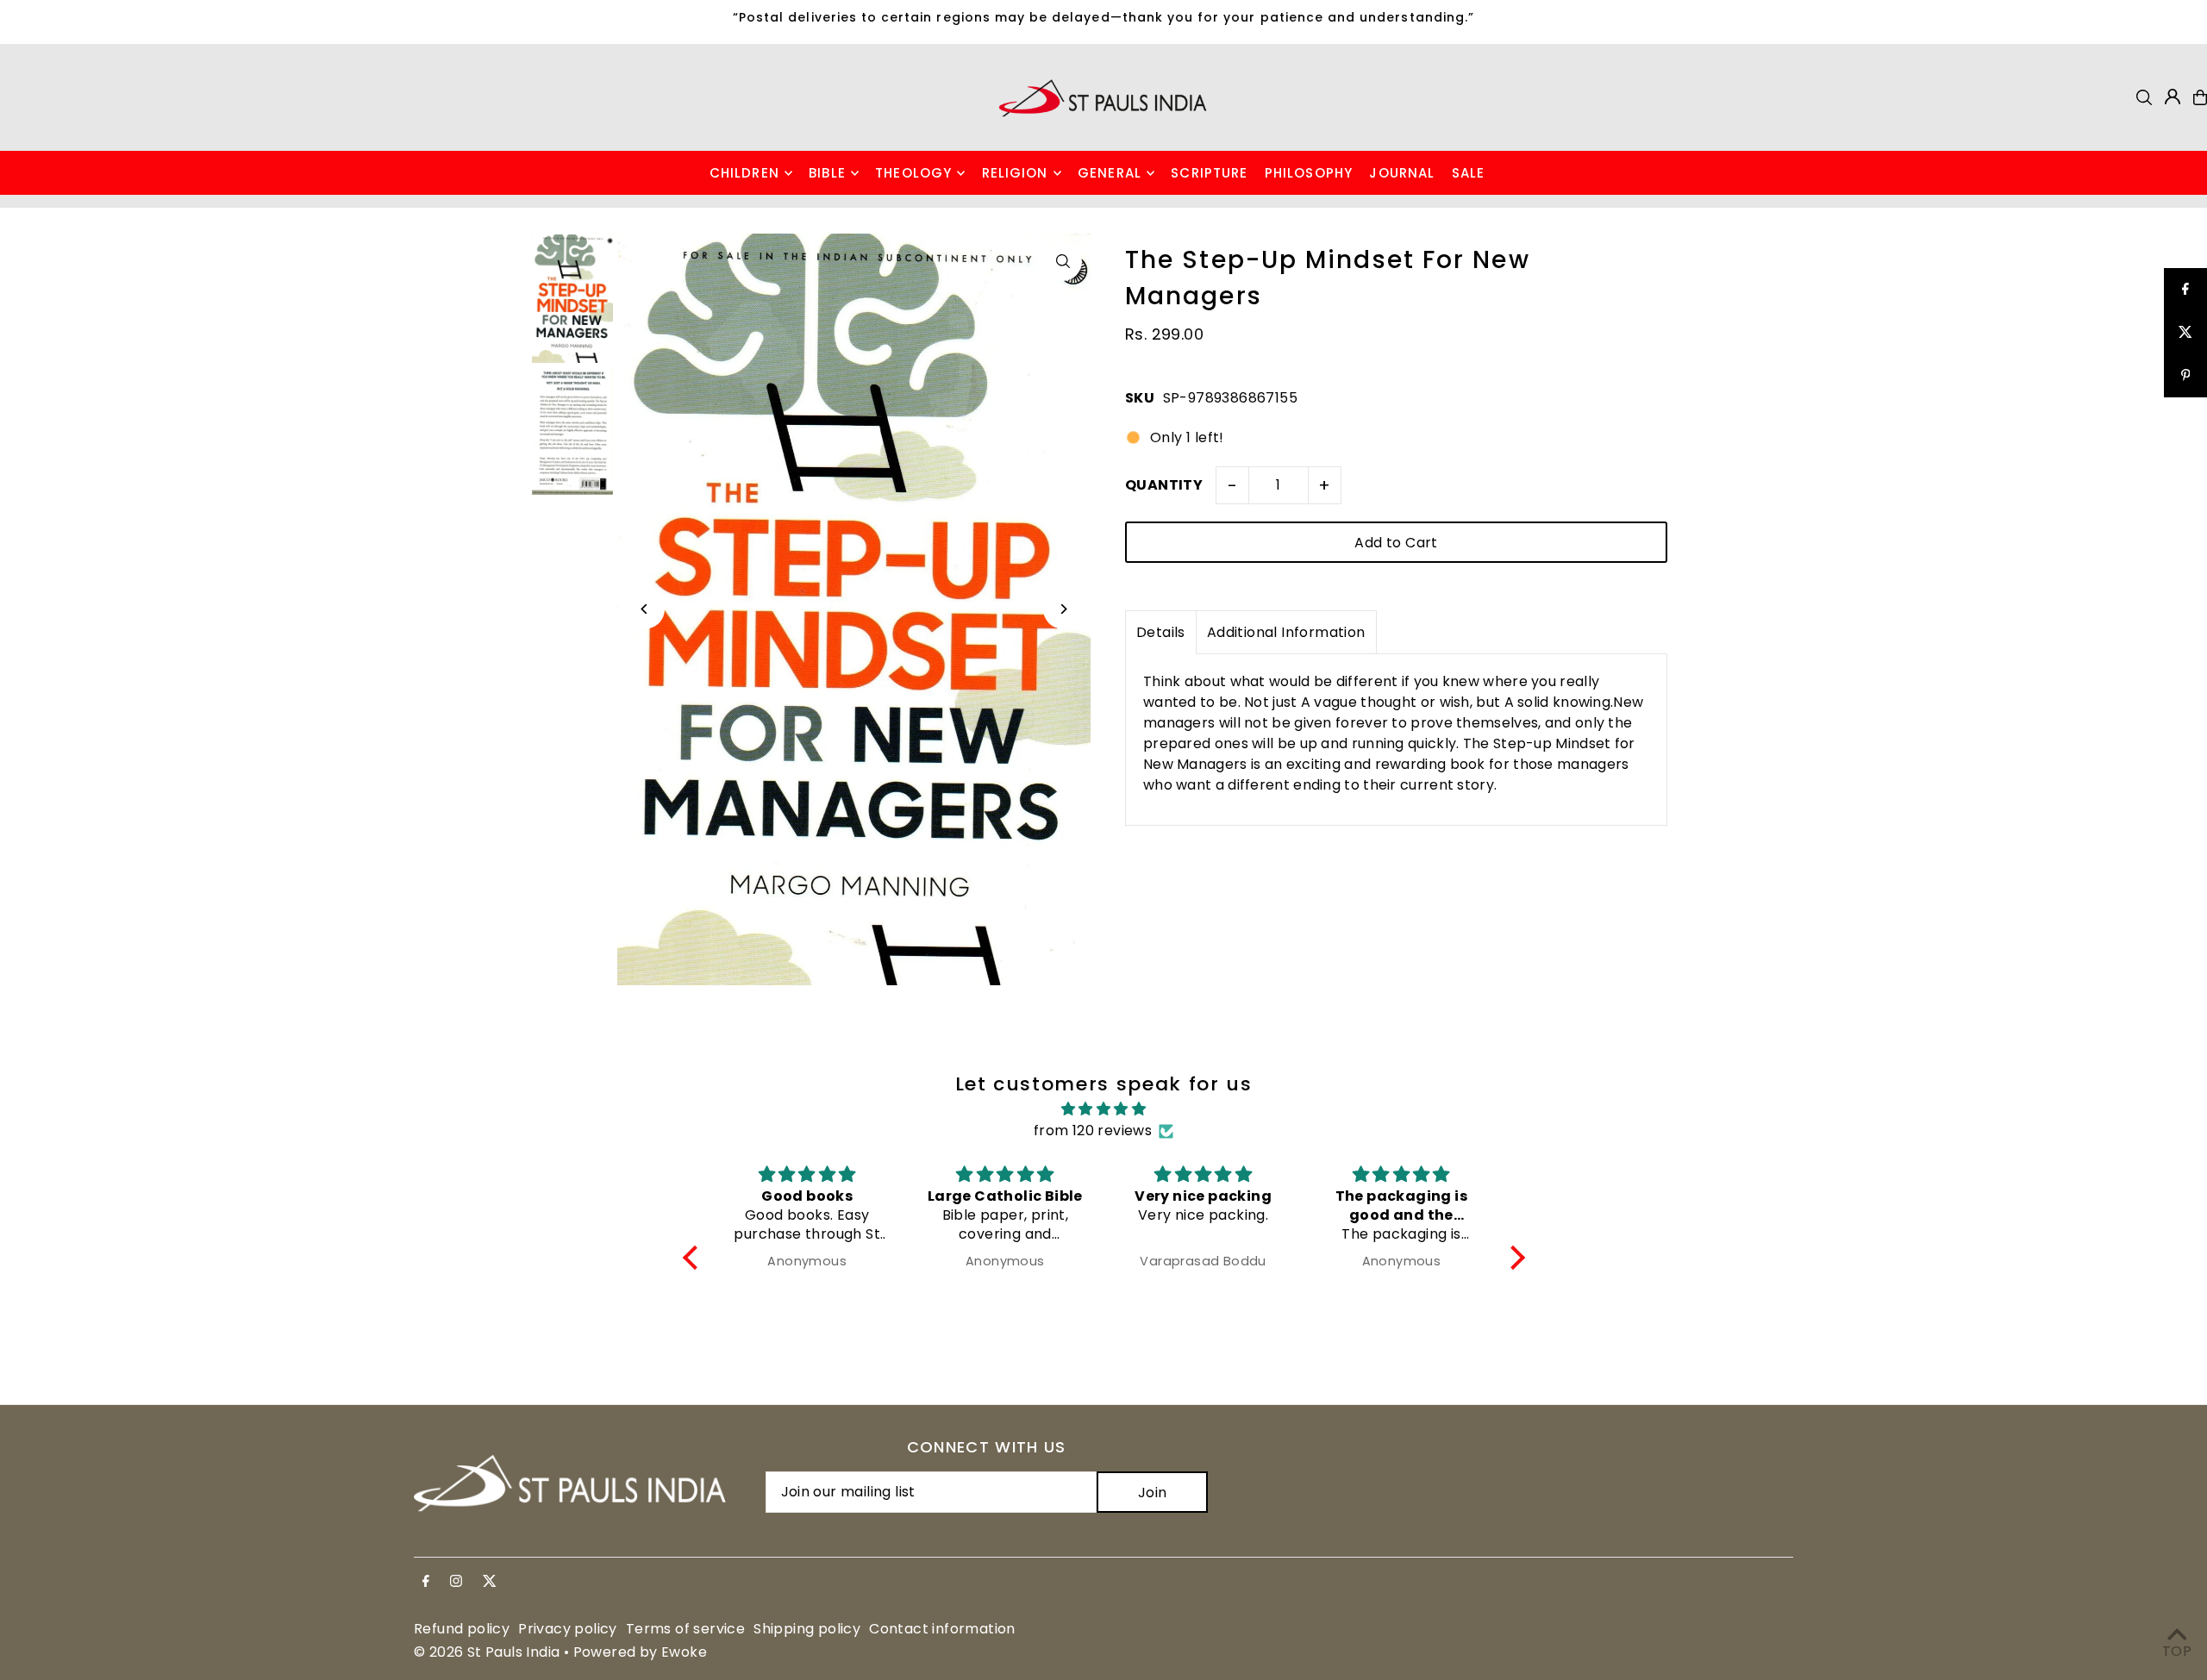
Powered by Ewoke (640, 1652)
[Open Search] (2144, 97)
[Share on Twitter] (2185, 333)
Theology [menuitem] (913, 173)
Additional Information (1286, 632)
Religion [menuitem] (1015, 173)
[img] (1104, 1109)
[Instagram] (456, 1582)
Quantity (1164, 485)
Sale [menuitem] (1469, 173)
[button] (694, 1258)
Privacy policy (568, 1629)
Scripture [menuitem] (1209, 173)
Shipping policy (807, 1629)
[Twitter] (490, 1582)
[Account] (2173, 97)
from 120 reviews (1093, 1130)
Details (1161, 632)
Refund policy (462, 1629)
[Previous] (645, 609)
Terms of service (685, 1629)
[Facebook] (426, 1582)
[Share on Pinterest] (2185, 376)
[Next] (1063, 609)
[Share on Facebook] (2185, 290)
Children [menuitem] (744, 173)
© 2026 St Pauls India (487, 1652)
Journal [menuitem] (1402, 173)
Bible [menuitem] (827, 173)
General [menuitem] (1110, 173)
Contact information (942, 1629)
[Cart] (2200, 97)
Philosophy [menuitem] (1309, 173)
